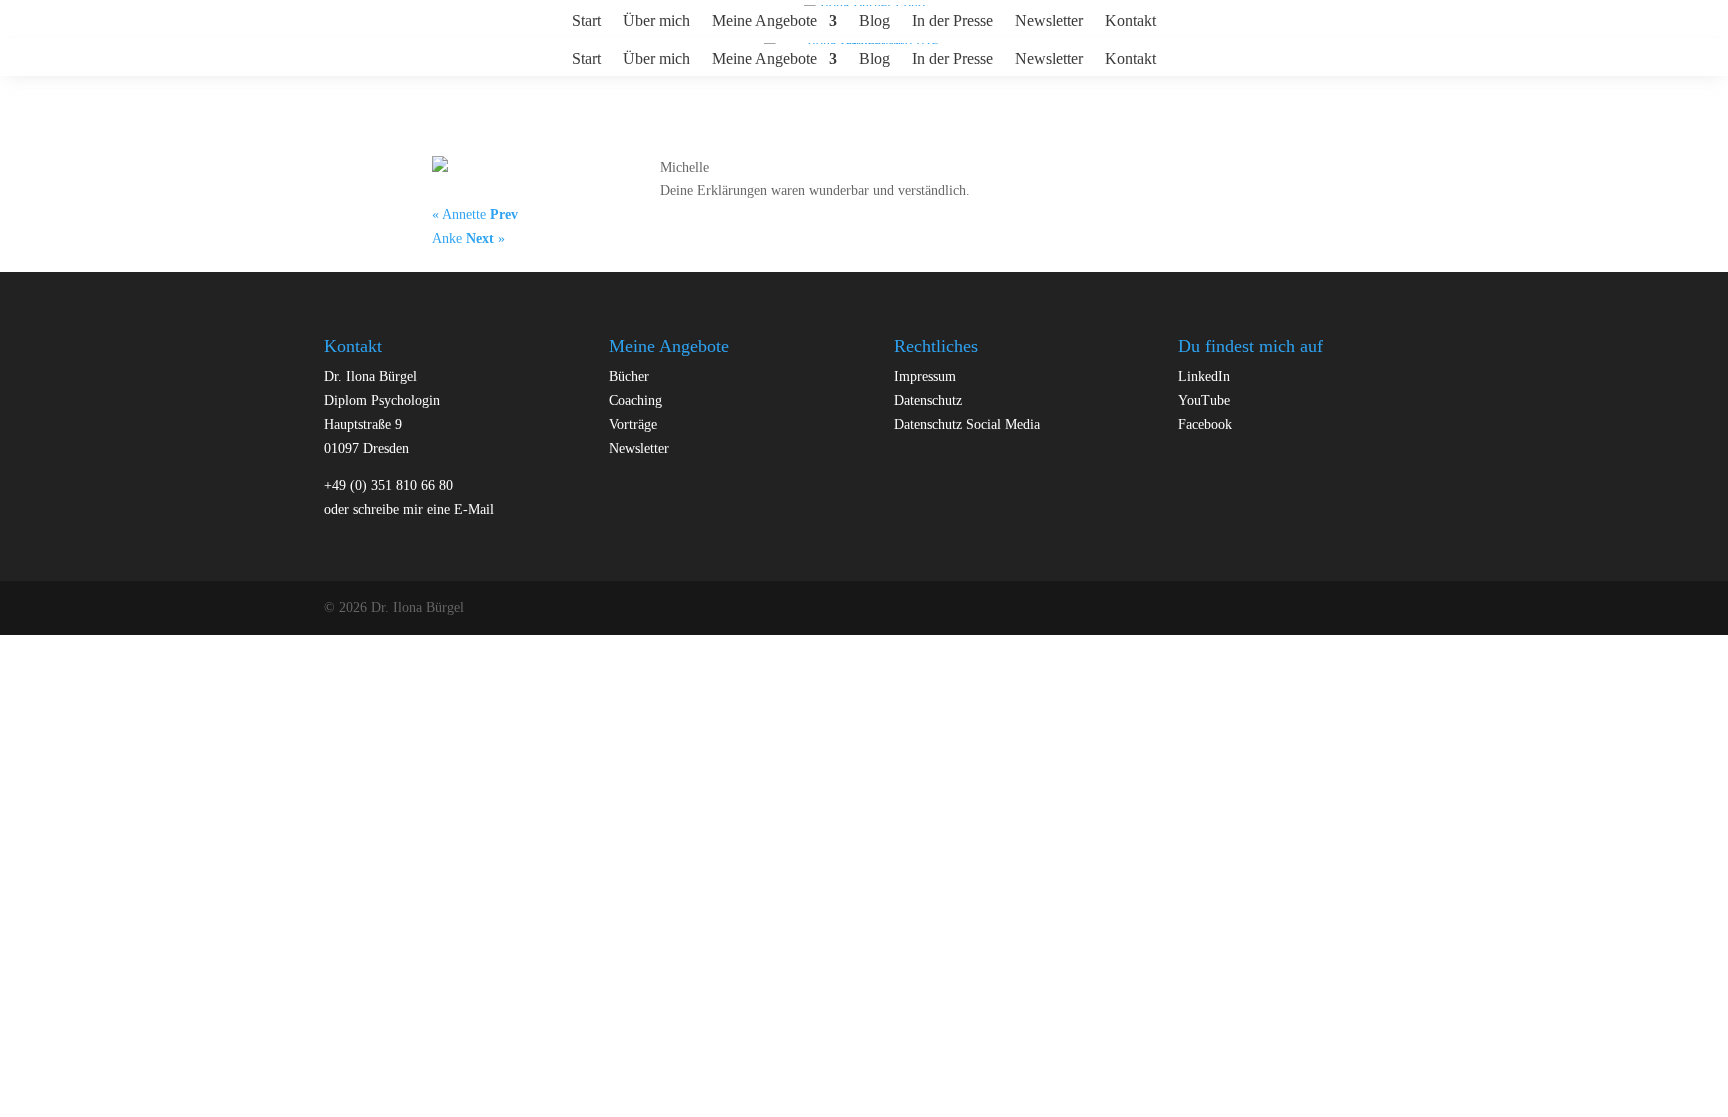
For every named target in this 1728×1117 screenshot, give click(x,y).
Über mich (656, 21)
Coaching (635, 400)
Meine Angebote (764, 21)
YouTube (1204, 400)
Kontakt (1130, 21)
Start (586, 21)
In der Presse (952, 21)
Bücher (629, 376)
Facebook (1205, 424)
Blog (874, 21)
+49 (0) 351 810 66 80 (388, 485)
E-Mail (474, 509)
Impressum (925, 376)
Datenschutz (928, 400)
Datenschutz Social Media (967, 424)
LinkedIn (1204, 376)
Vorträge (633, 424)
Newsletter (1049, 21)
